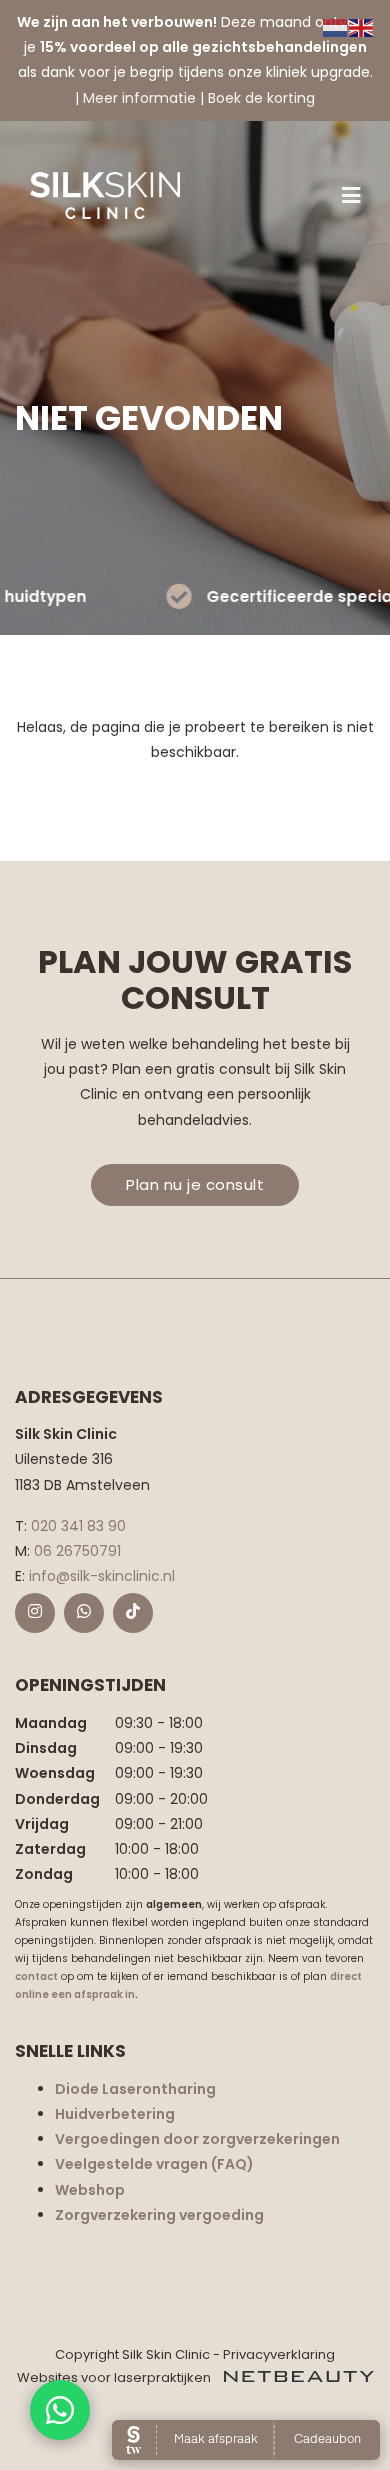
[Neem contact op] (60, 2410)
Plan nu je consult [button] (195, 1184)
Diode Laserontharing (135, 2089)
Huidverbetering (115, 2114)
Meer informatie (139, 98)
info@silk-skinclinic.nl (102, 1576)
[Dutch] (336, 27)
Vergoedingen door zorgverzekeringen (197, 2139)
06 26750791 (77, 1551)
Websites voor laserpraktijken (115, 2377)
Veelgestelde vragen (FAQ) (154, 2164)
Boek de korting (261, 98)
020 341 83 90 (78, 1526)
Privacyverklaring (279, 2354)
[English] (362, 27)
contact (36, 1976)
